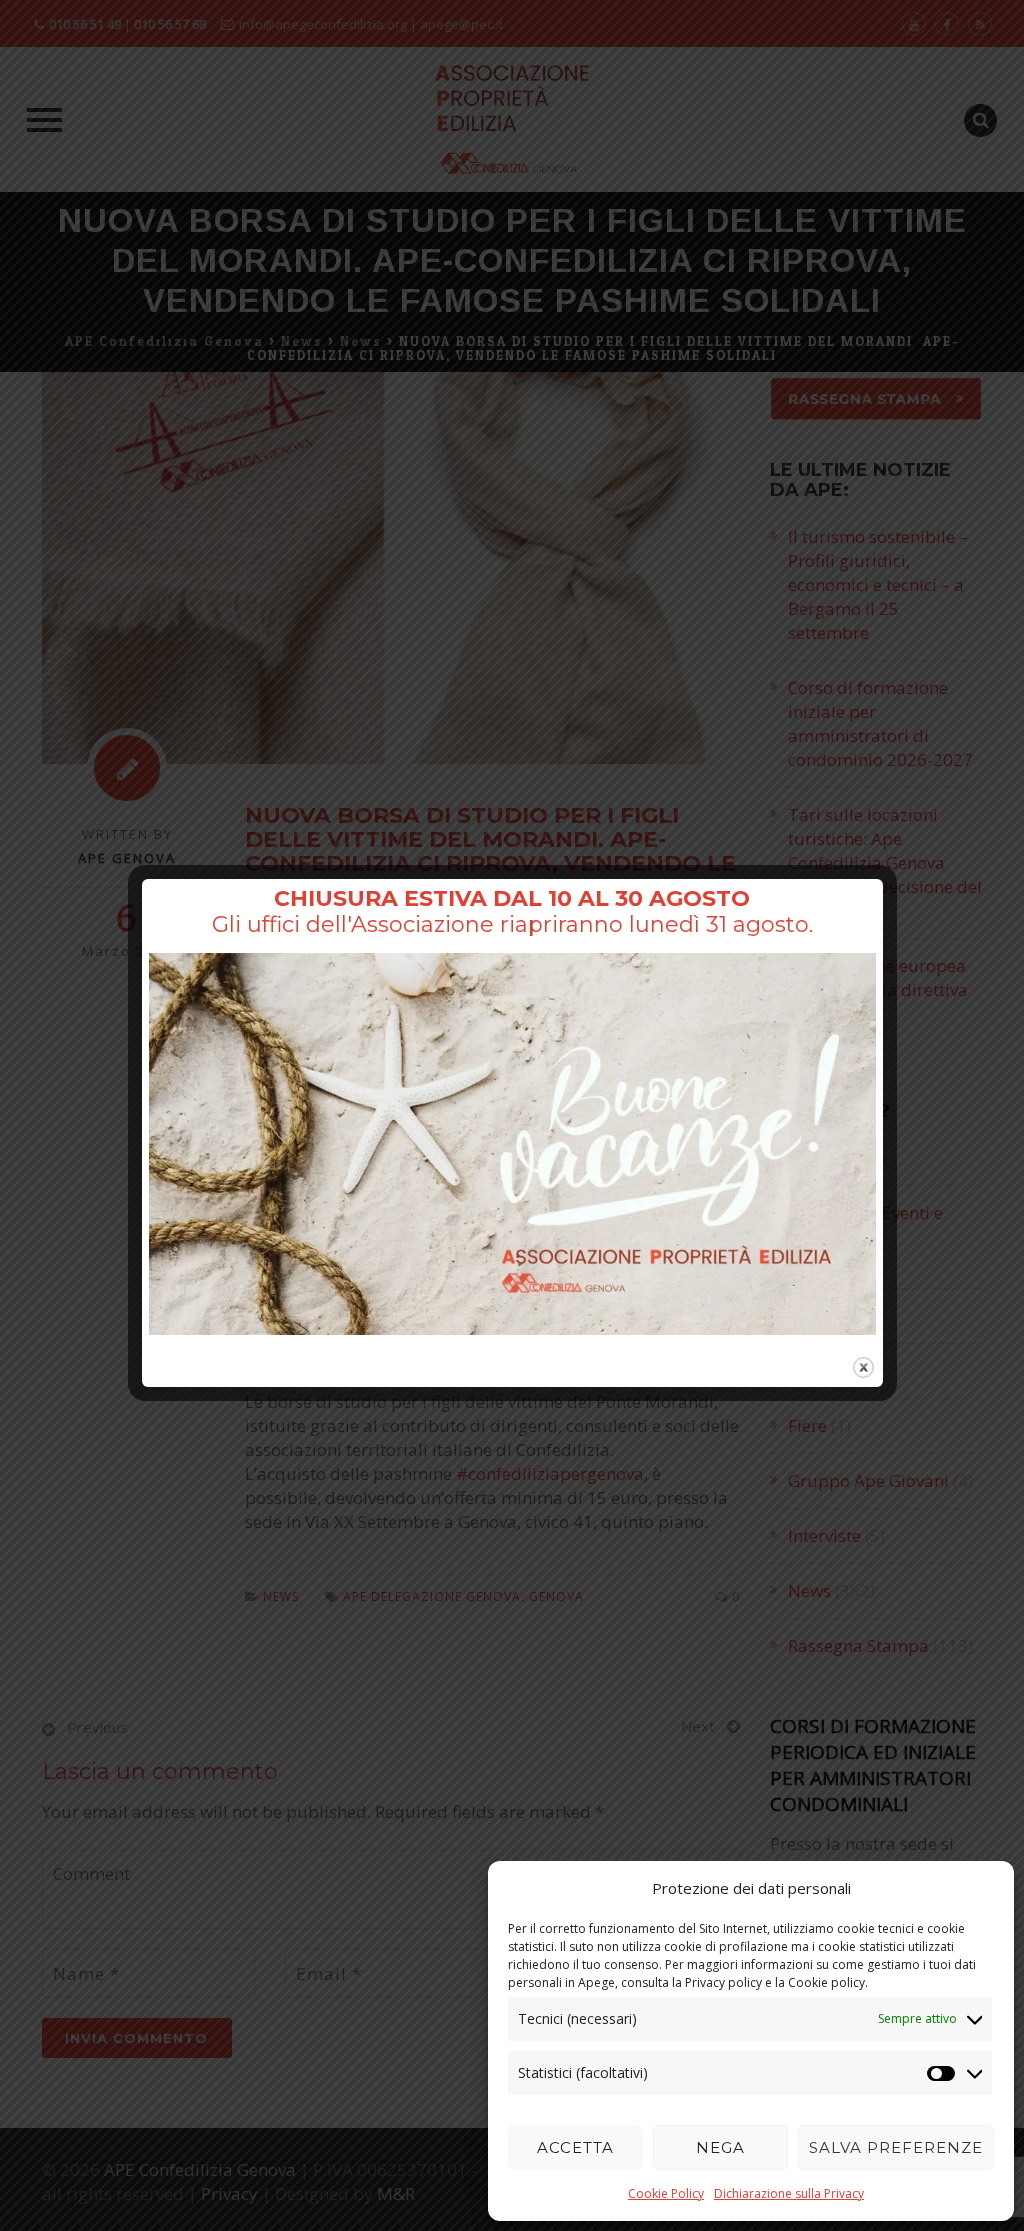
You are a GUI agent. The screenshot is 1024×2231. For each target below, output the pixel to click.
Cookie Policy (666, 2193)
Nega (720, 2147)
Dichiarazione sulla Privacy (789, 2193)
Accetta (575, 2147)
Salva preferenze (896, 2147)
